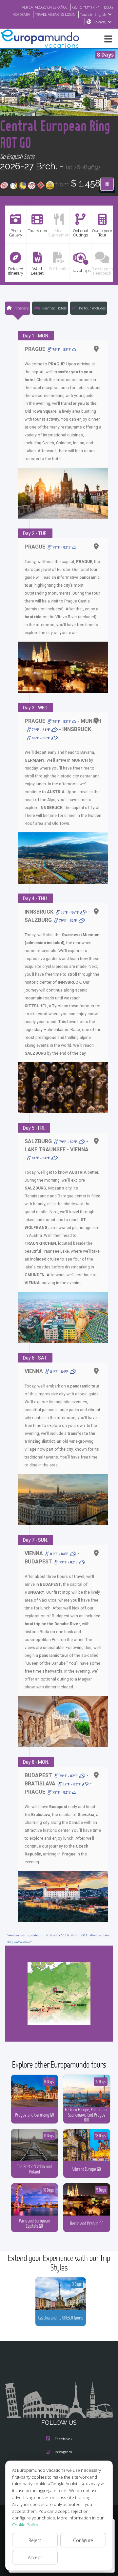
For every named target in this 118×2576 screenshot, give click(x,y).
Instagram (63, 2452)
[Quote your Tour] (107, 184)
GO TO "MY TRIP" (86, 7)
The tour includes (91, 308)
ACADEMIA (21, 14)
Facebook (64, 2439)
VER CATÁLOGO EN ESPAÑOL (45, 7)
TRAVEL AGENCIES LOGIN (55, 14)
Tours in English (93, 14)
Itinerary (21, 308)
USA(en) (100, 22)
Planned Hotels (54, 308)
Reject (35, 2540)
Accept (35, 2557)
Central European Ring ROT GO (55, 134)
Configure (83, 2540)
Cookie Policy (25, 2525)
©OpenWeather (19, 1942)
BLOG (108, 7)
